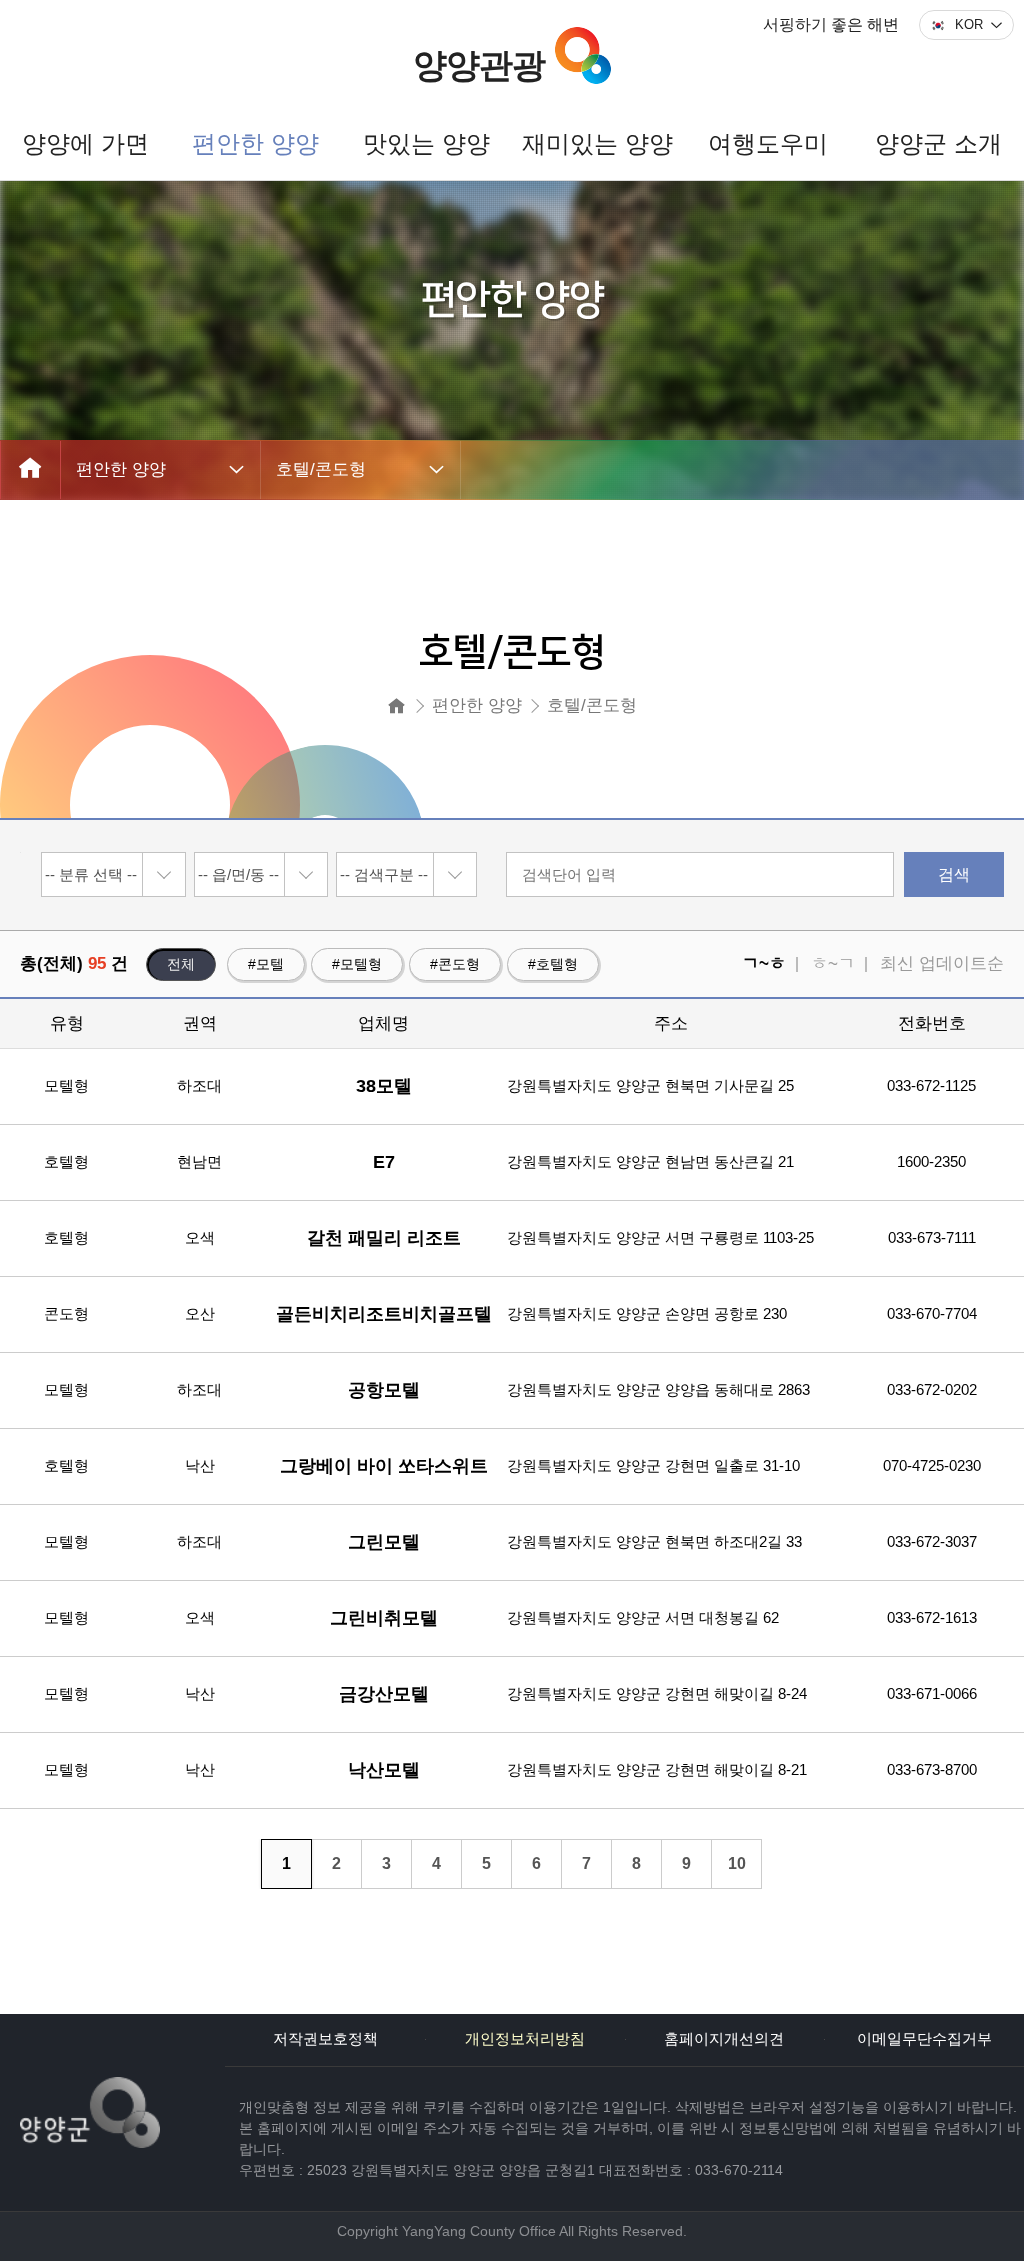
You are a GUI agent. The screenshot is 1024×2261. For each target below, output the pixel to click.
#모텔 (266, 964)
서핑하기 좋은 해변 (831, 24)
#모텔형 (357, 964)
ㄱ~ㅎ (764, 963)
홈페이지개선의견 (724, 2039)
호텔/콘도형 (321, 469)
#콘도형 (455, 964)
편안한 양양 (121, 469)
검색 (954, 874)
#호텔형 (553, 964)
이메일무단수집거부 (924, 2039)
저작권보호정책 (325, 2039)
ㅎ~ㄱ (833, 963)
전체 (181, 964)
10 (737, 1863)
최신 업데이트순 (942, 963)
